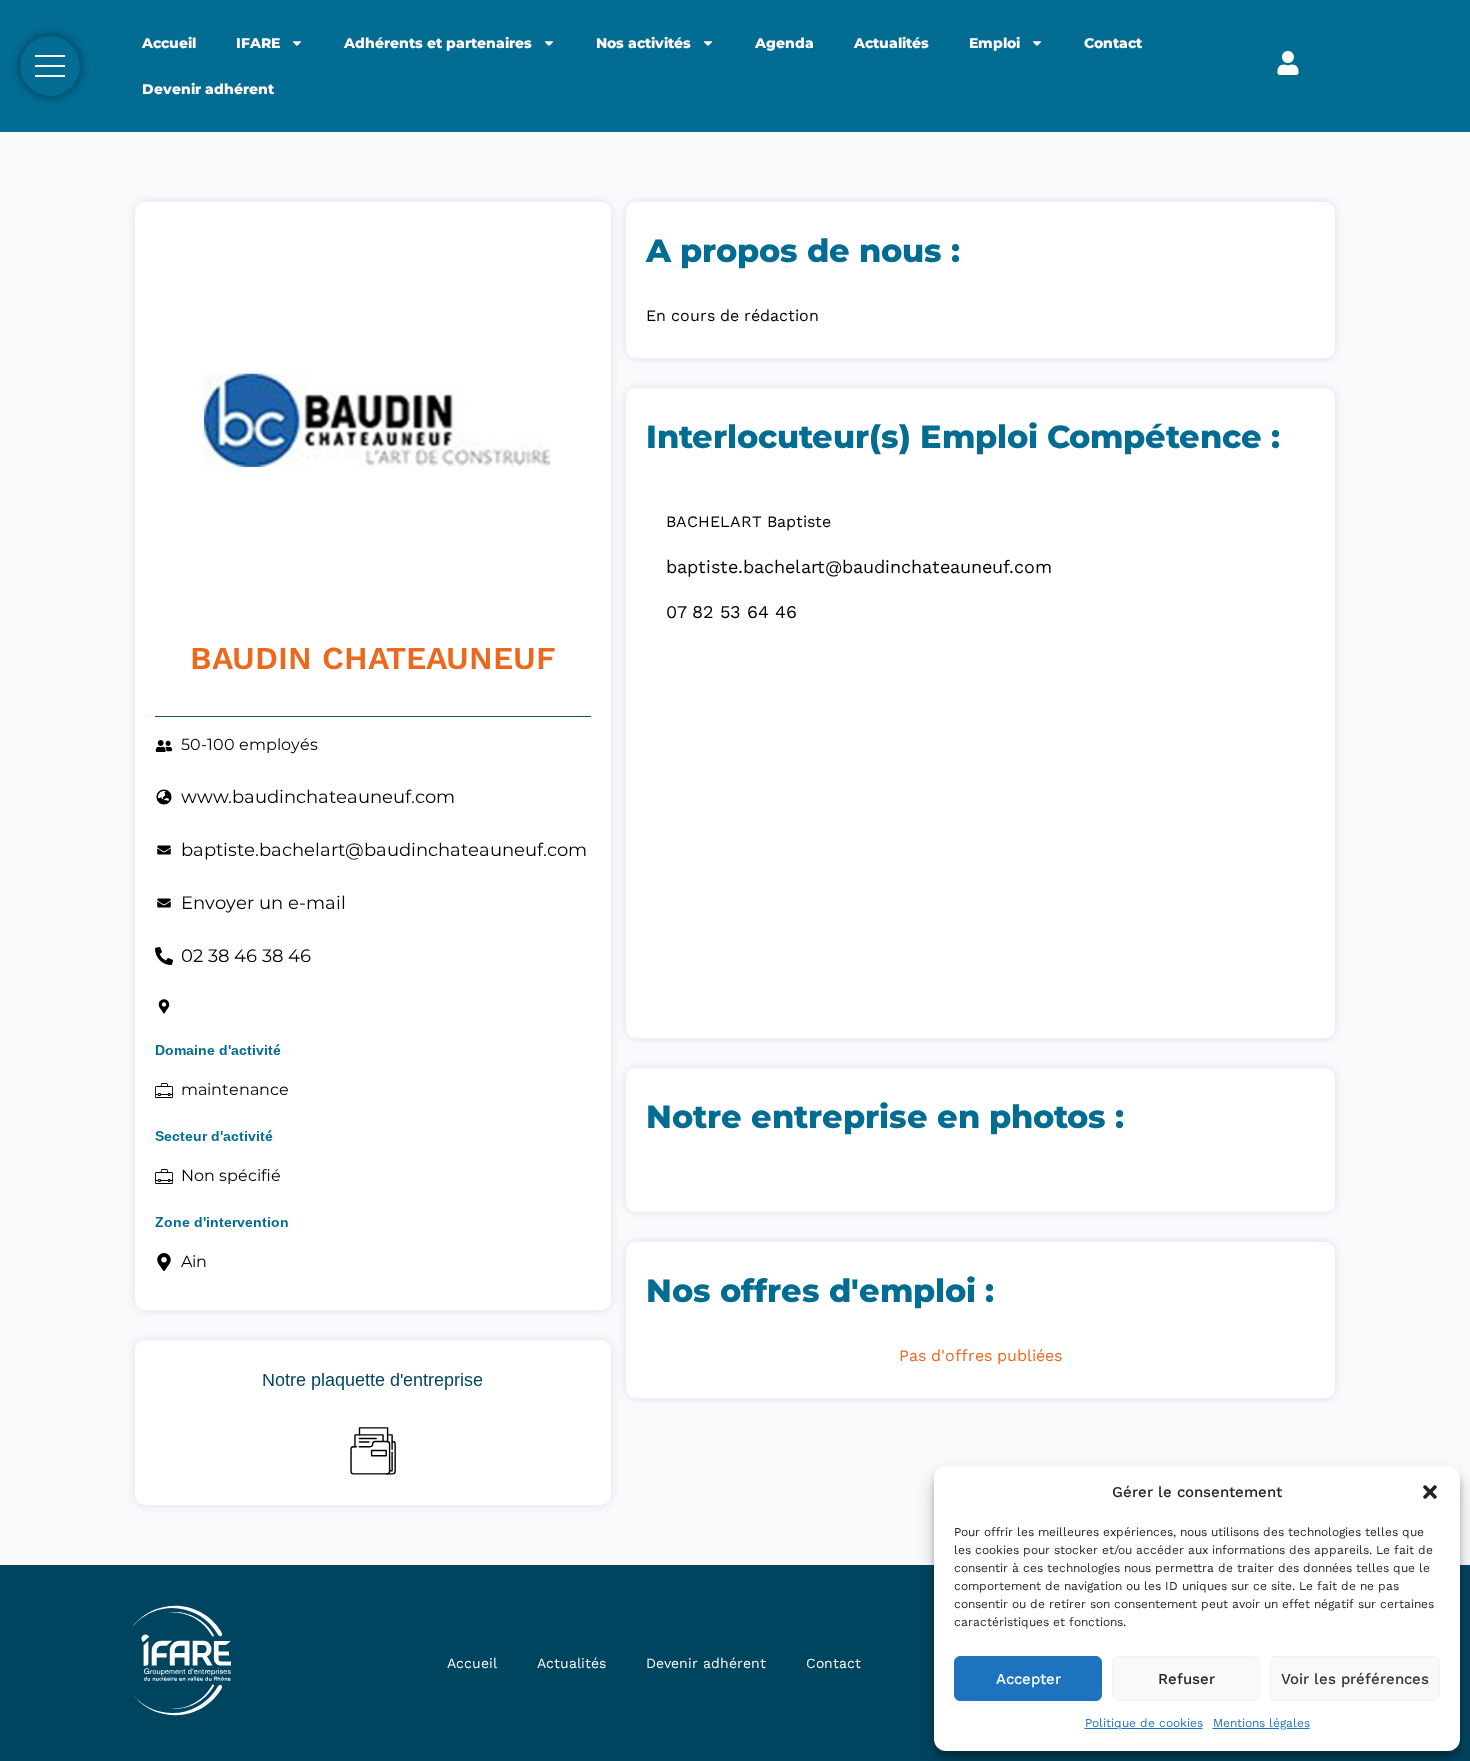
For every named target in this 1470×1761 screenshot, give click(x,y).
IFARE (258, 43)
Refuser (1186, 1679)
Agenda (784, 43)
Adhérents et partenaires (438, 43)
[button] (1430, 1492)
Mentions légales (1261, 1723)
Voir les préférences (1355, 1679)
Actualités (891, 43)
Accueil (169, 43)
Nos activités (643, 43)
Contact (1113, 43)
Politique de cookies (1144, 1723)
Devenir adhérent (208, 89)
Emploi (994, 43)
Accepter (1028, 1679)
